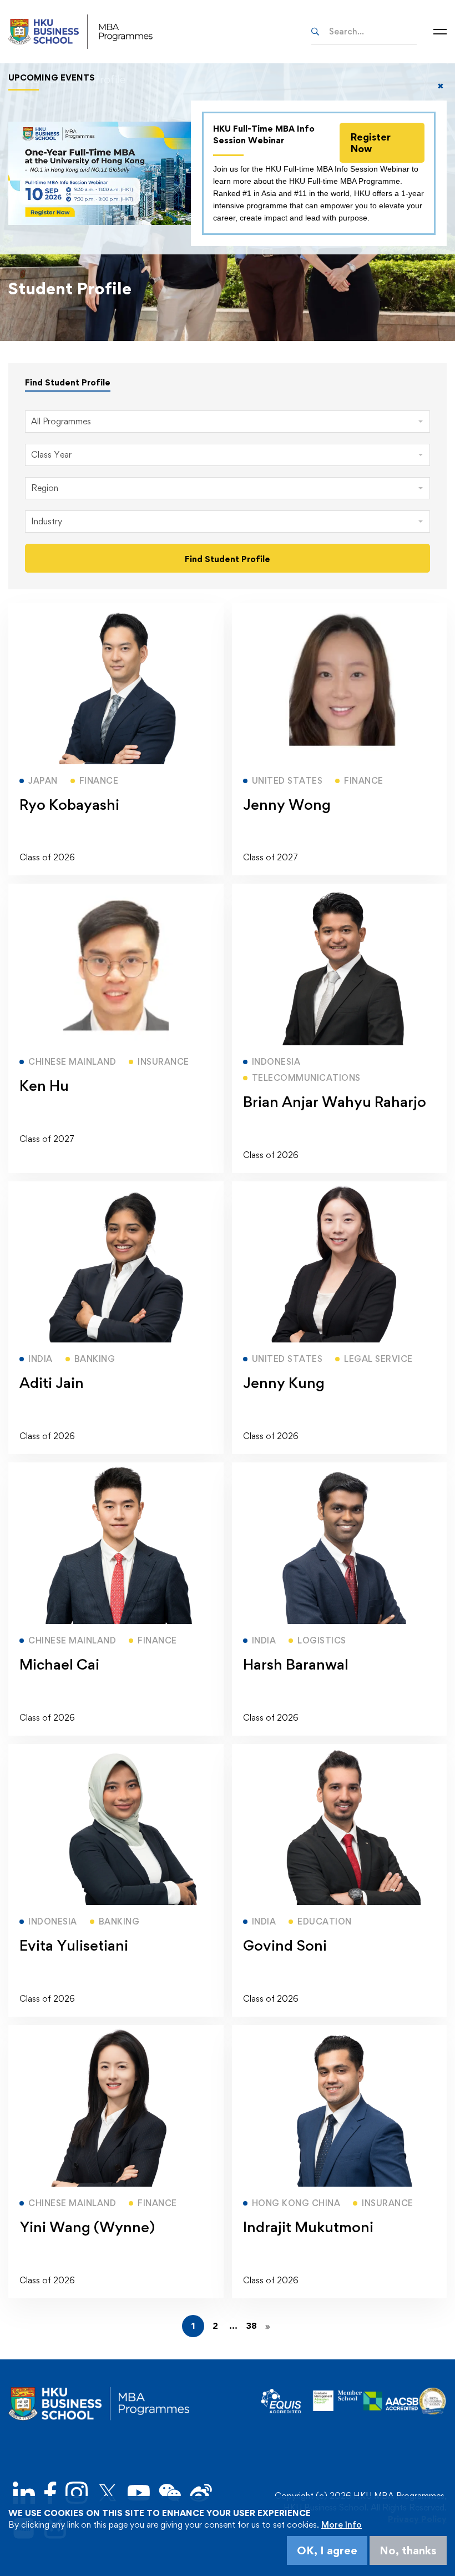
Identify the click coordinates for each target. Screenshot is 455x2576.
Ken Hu (44, 1085)
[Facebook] (50, 2494)
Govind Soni (285, 1945)
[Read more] (116, 608)
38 (252, 2326)
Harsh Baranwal (296, 1664)
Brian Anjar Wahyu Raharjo (335, 1101)
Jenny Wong (287, 804)
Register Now (371, 143)
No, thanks (408, 2550)
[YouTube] (139, 2494)
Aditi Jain (52, 1382)
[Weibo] (201, 2494)
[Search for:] (364, 31)
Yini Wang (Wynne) (87, 2227)
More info (342, 2525)
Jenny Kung (284, 1382)
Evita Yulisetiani (74, 1945)
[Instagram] (77, 2494)
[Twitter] (108, 2494)
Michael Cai (59, 1664)
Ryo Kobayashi (69, 804)
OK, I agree (327, 2550)
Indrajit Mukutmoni (308, 2227)
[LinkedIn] (24, 2494)
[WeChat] (170, 2494)
